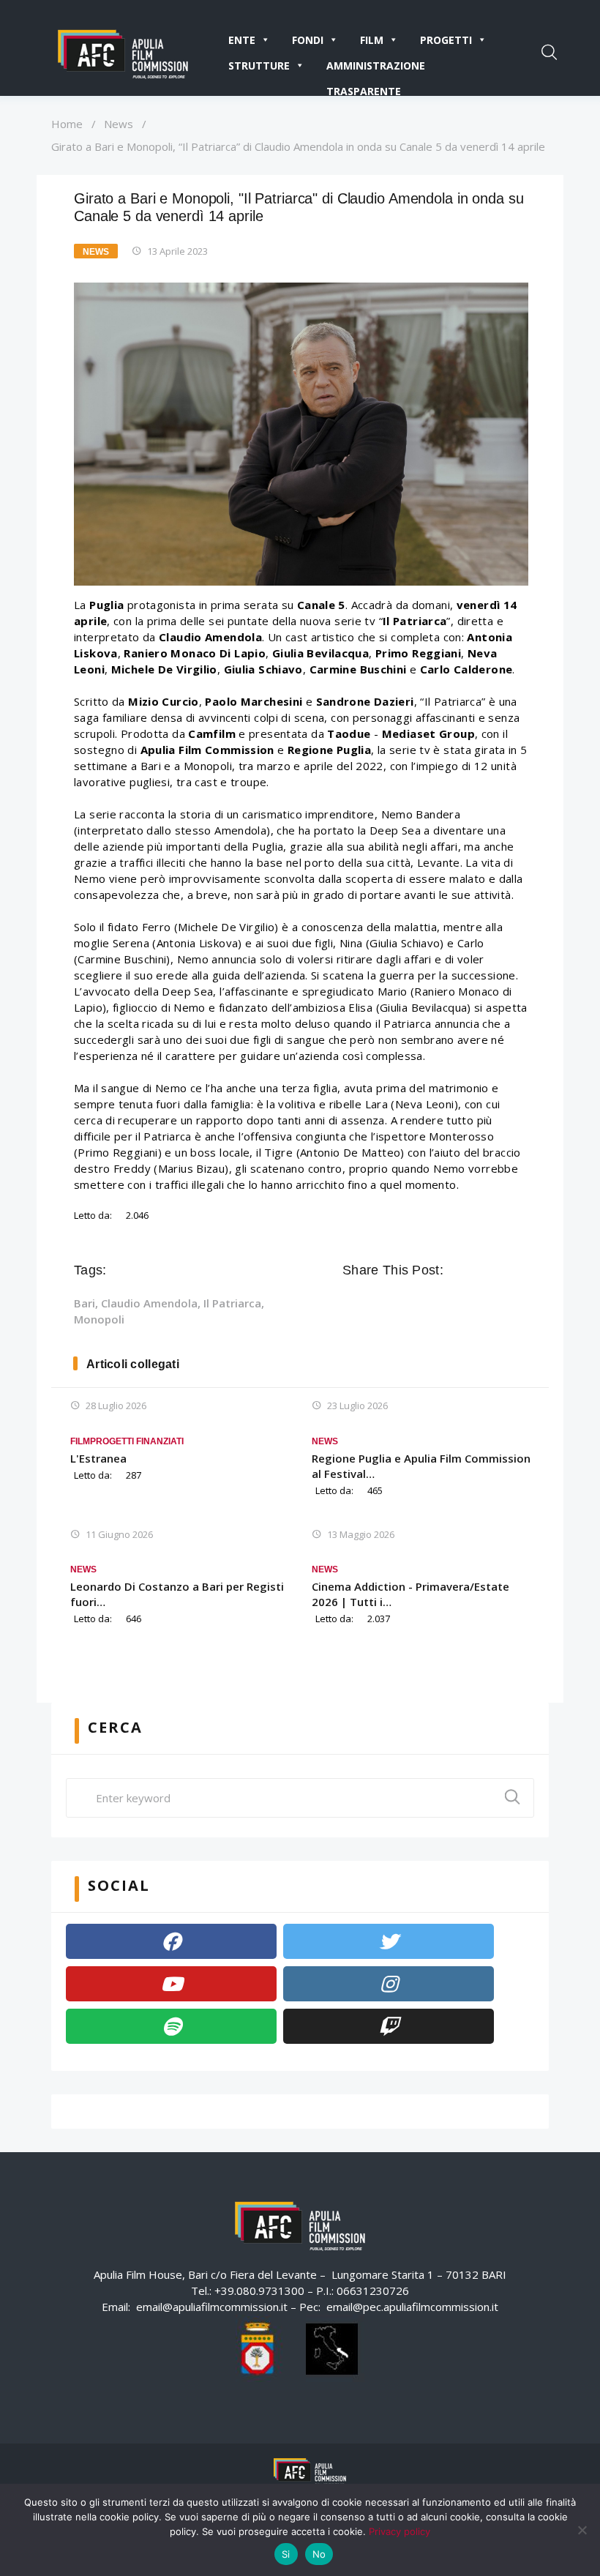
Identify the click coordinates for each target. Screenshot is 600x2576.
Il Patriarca (232, 1303)
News (119, 124)
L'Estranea (98, 1458)
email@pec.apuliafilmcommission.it (412, 2307)
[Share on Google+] (498, 1270)
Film (372, 40)
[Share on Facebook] (457, 1270)
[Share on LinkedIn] (518, 1270)
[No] (582, 2530)
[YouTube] (171, 1984)
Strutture (259, 66)
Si (286, 2554)
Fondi (308, 40)
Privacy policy (400, 2531)
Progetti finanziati (137, 1441)
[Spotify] (171, 2026)
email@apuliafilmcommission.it (212, 2307)
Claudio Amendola (149, 1303)
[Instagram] (389, 1984)
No (319, 2554)
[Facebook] (171, 1941)
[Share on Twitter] (477, 1270)
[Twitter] (389, 1941)
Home (67, 124)
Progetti (446, 40)
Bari (85, 1303)
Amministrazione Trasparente (376, 68)
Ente (242, 40)
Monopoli (99, 1319)
